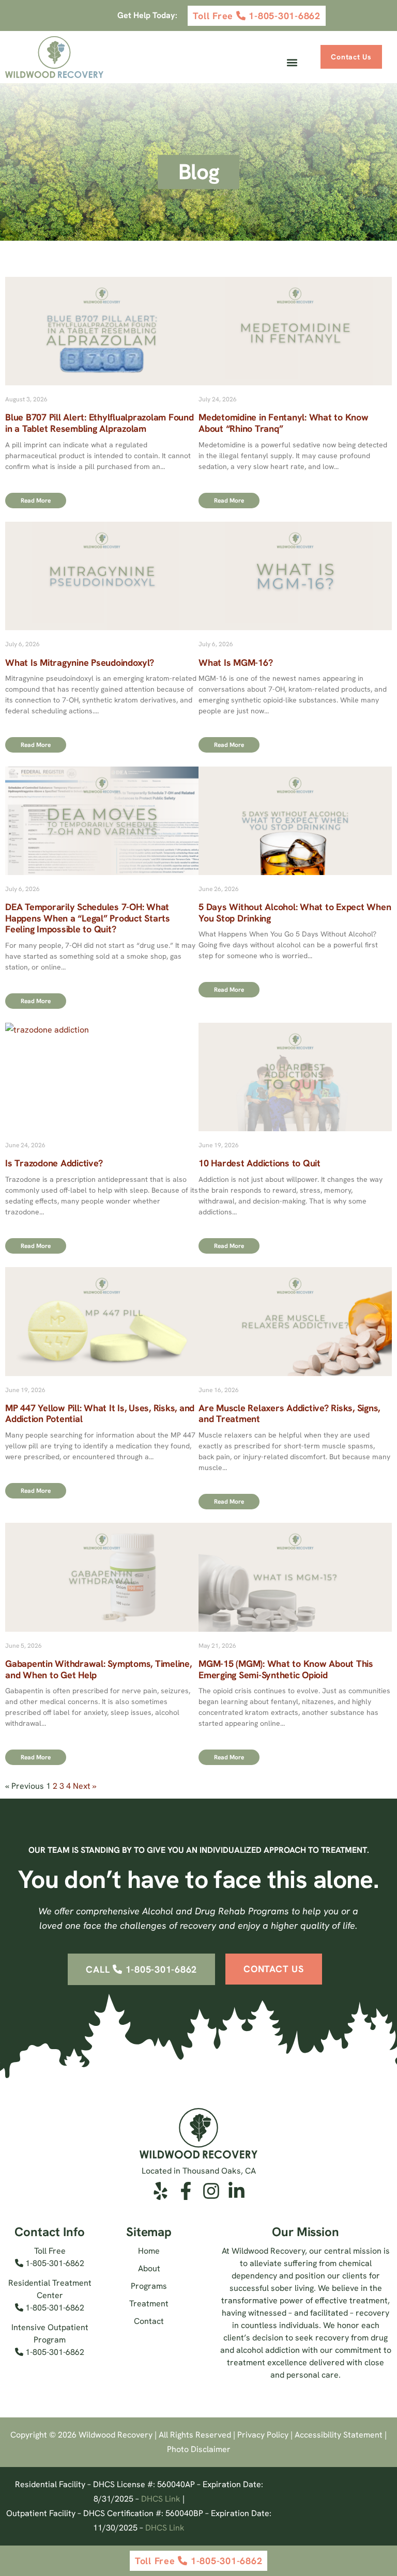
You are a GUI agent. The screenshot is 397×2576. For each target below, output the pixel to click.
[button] (292, 63)
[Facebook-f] (186, 2191)
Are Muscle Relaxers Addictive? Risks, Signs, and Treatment (289, 1414)
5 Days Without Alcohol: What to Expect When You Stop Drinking (295, 912)
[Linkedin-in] (236, 2191)
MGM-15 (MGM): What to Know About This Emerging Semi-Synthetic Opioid (286, 1669)
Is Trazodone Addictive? (54, 1163)
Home (149, 2251)
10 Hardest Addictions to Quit (259, 1163)
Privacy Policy (263, 2435)
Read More (36, 501)
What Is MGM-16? (235, 662)
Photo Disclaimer (199, 2449)
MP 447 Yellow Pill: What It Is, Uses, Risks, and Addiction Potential (100, 1414)
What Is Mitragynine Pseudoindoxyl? (80, 662)
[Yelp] (161, 2191)
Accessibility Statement (339, 2435)
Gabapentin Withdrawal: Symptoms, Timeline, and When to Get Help (98, 1669)
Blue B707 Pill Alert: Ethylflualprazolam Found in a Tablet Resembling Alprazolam (100, 423)
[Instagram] (211, 2191)
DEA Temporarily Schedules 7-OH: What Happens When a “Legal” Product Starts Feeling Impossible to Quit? (88, 918)
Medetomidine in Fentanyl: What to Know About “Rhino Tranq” (284, 423)
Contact (149, 2321)
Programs (149, 2286)
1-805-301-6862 (54, 2263)
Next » (85, 1786)
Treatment (149, 2304)
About (149, 2268)
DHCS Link (161, 2499)
